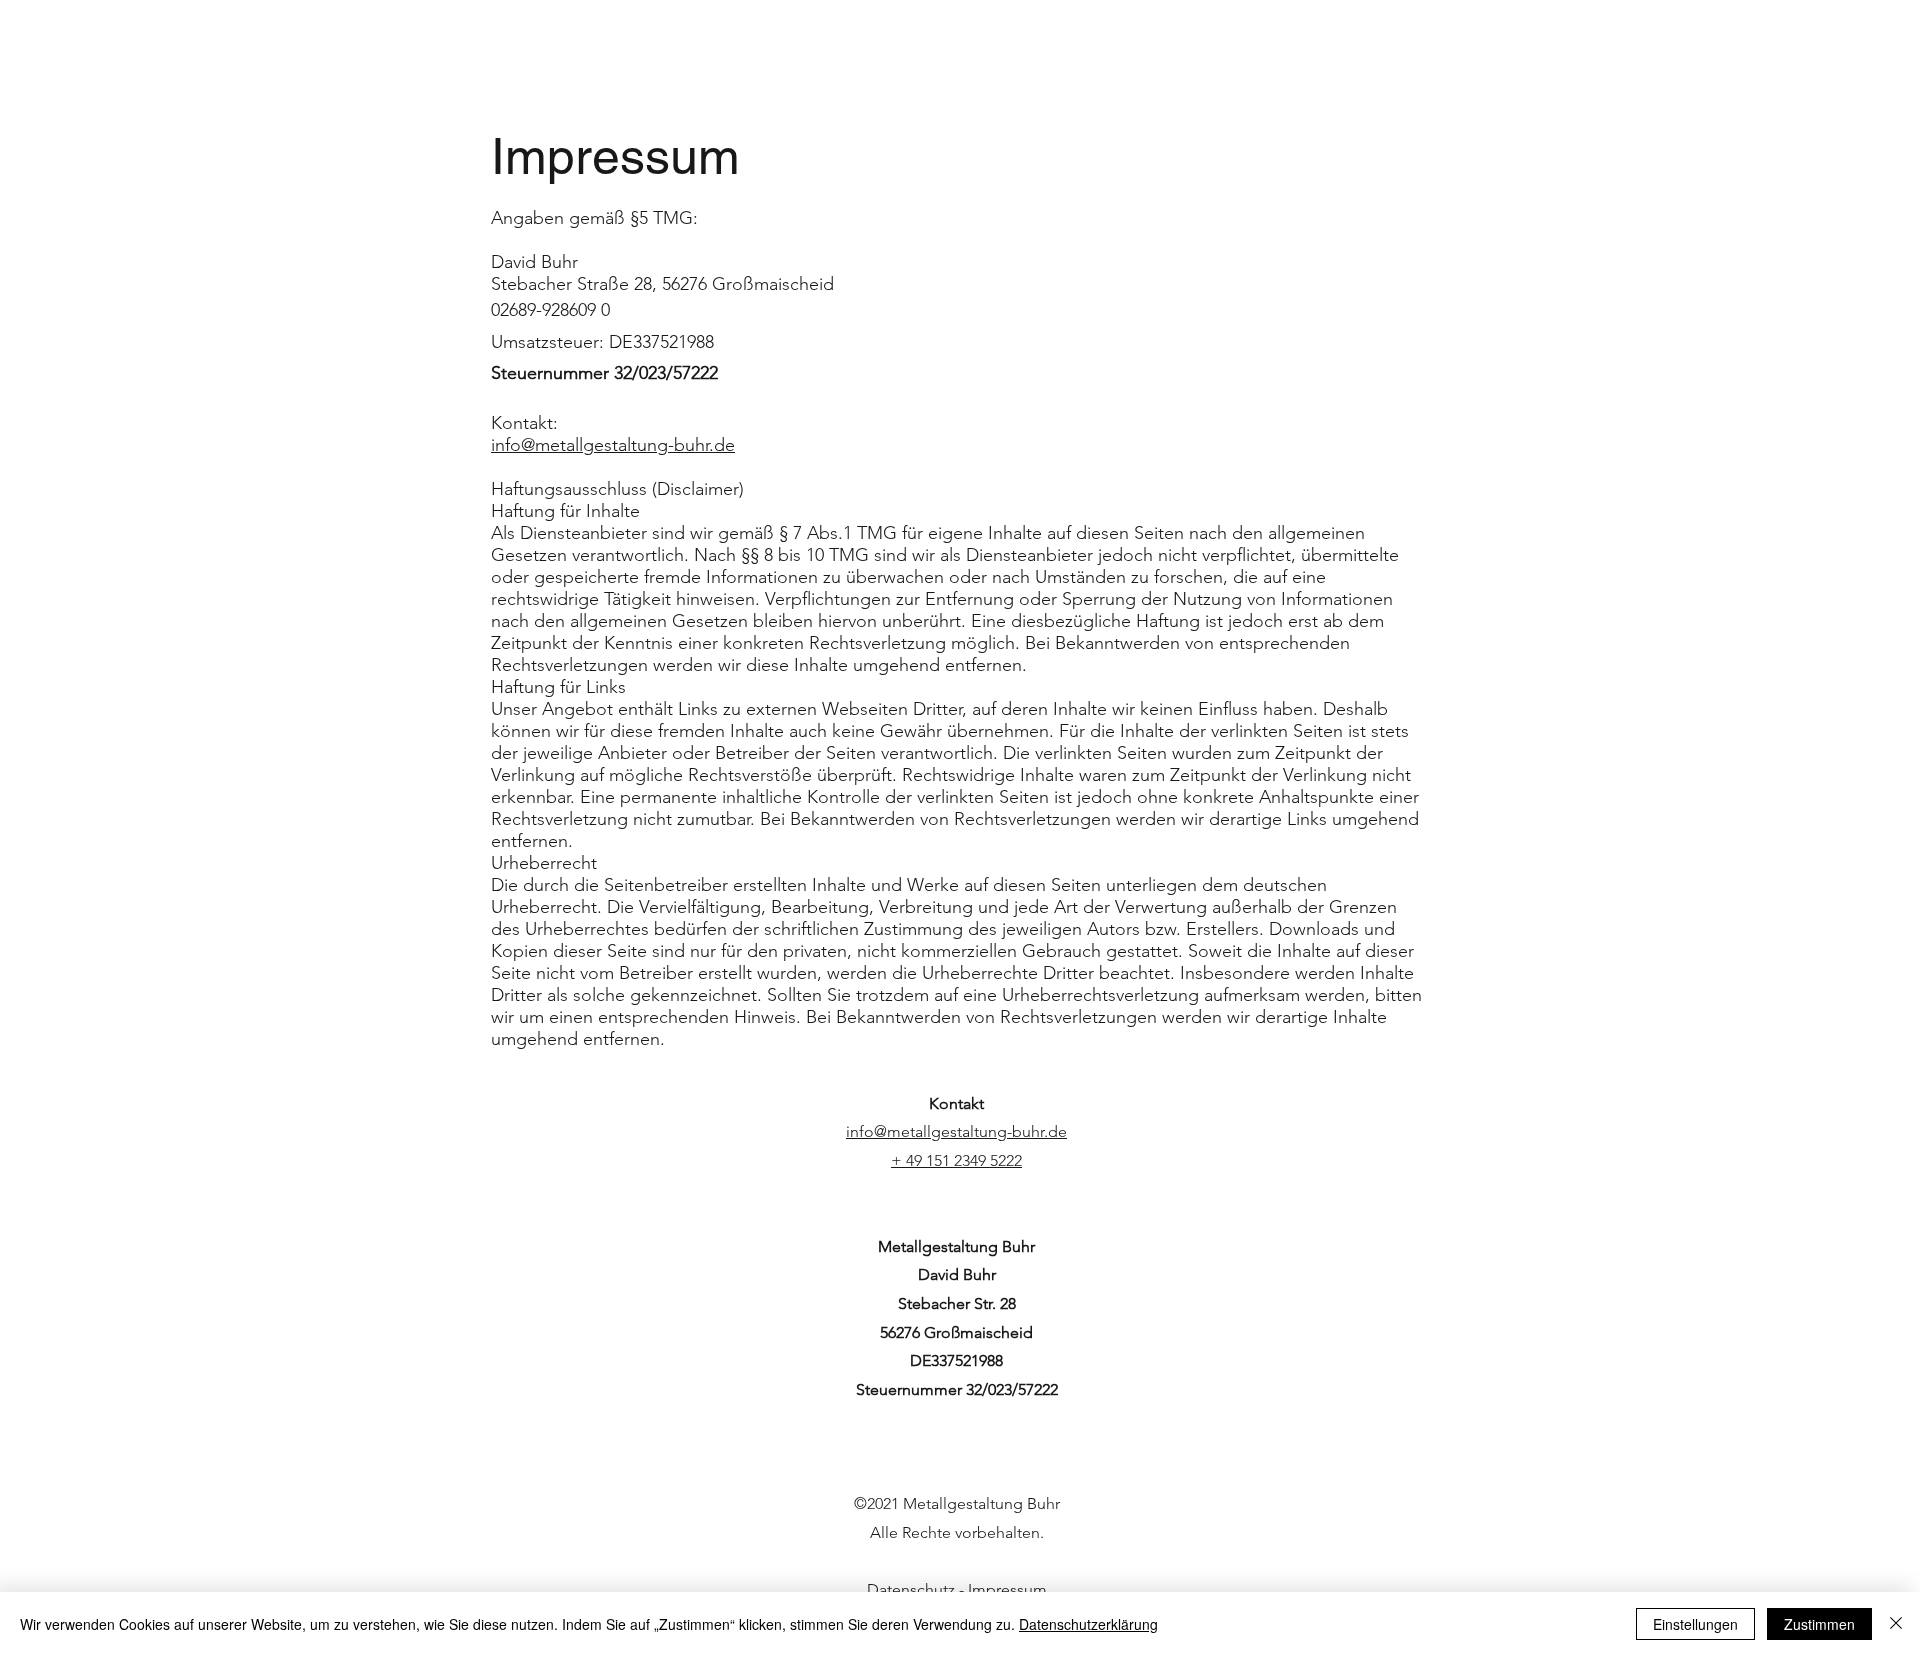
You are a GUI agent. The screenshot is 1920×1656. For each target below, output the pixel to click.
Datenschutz (911, 1589)
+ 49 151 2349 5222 (956, 1160)
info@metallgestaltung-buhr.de (613, 445)
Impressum (1007, 1589)
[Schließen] (1896, 1624)
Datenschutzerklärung (1088, 1624)
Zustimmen (1819, 1624)
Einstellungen (1695, 1624)
